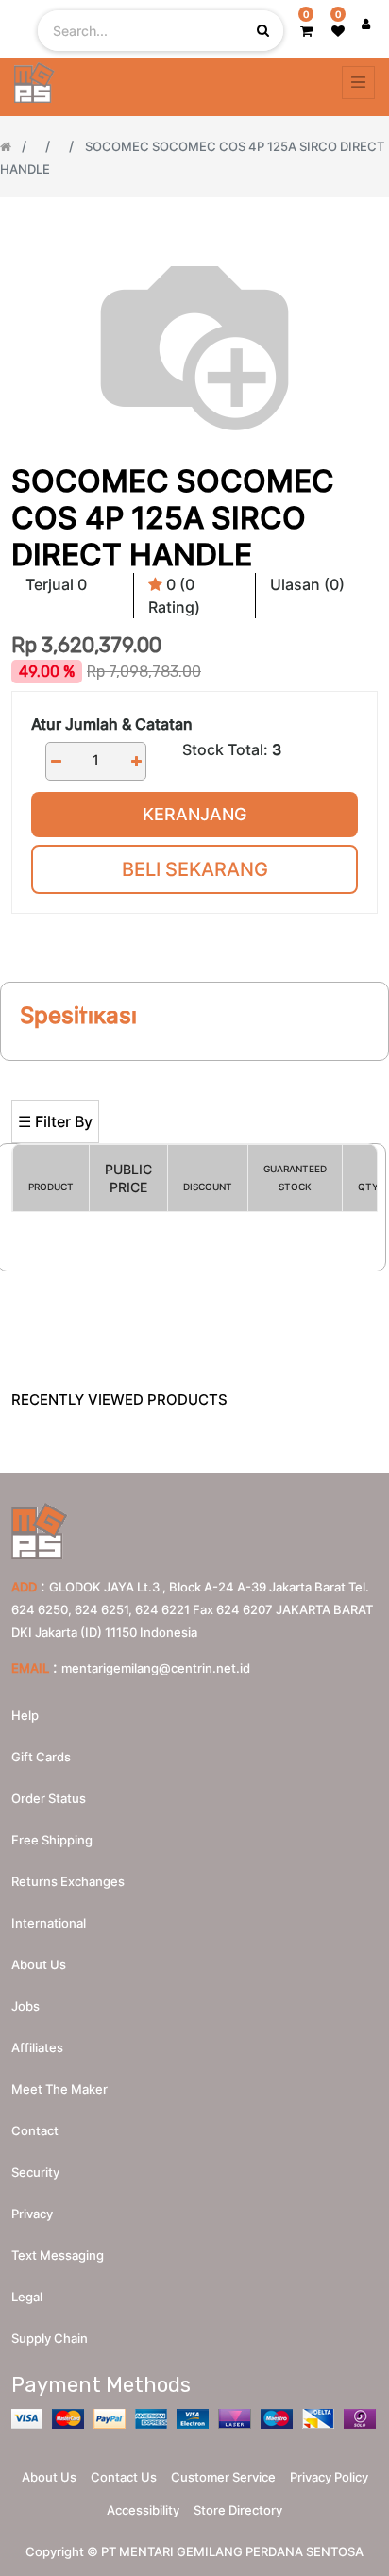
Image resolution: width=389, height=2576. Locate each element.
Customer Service (223, 2477)
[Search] (194, 1069)
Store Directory (238, 2510)
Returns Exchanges (68, 1881)
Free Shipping (52, 1840)
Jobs (25, 2006)
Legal (27, 2297)
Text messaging (58, 2255)
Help (25, 1715)
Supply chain (50, 2338)
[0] (306, 31)
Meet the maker (59, 2089)
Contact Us (124, 2477)
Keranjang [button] (194, 814)
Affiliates (37, 2047)
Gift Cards (41, 1757)
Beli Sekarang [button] (195, 869)
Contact (35, 2130)
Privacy (32, 2214)
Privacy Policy (329, 2477)
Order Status (49, 1798)
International (49, 1923)
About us (39, 1964)
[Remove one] (56, 761)
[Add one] (136, 761)
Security (35, 2172)
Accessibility (143, 2510)
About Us (49, 2477)
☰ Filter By (55, 1121)
